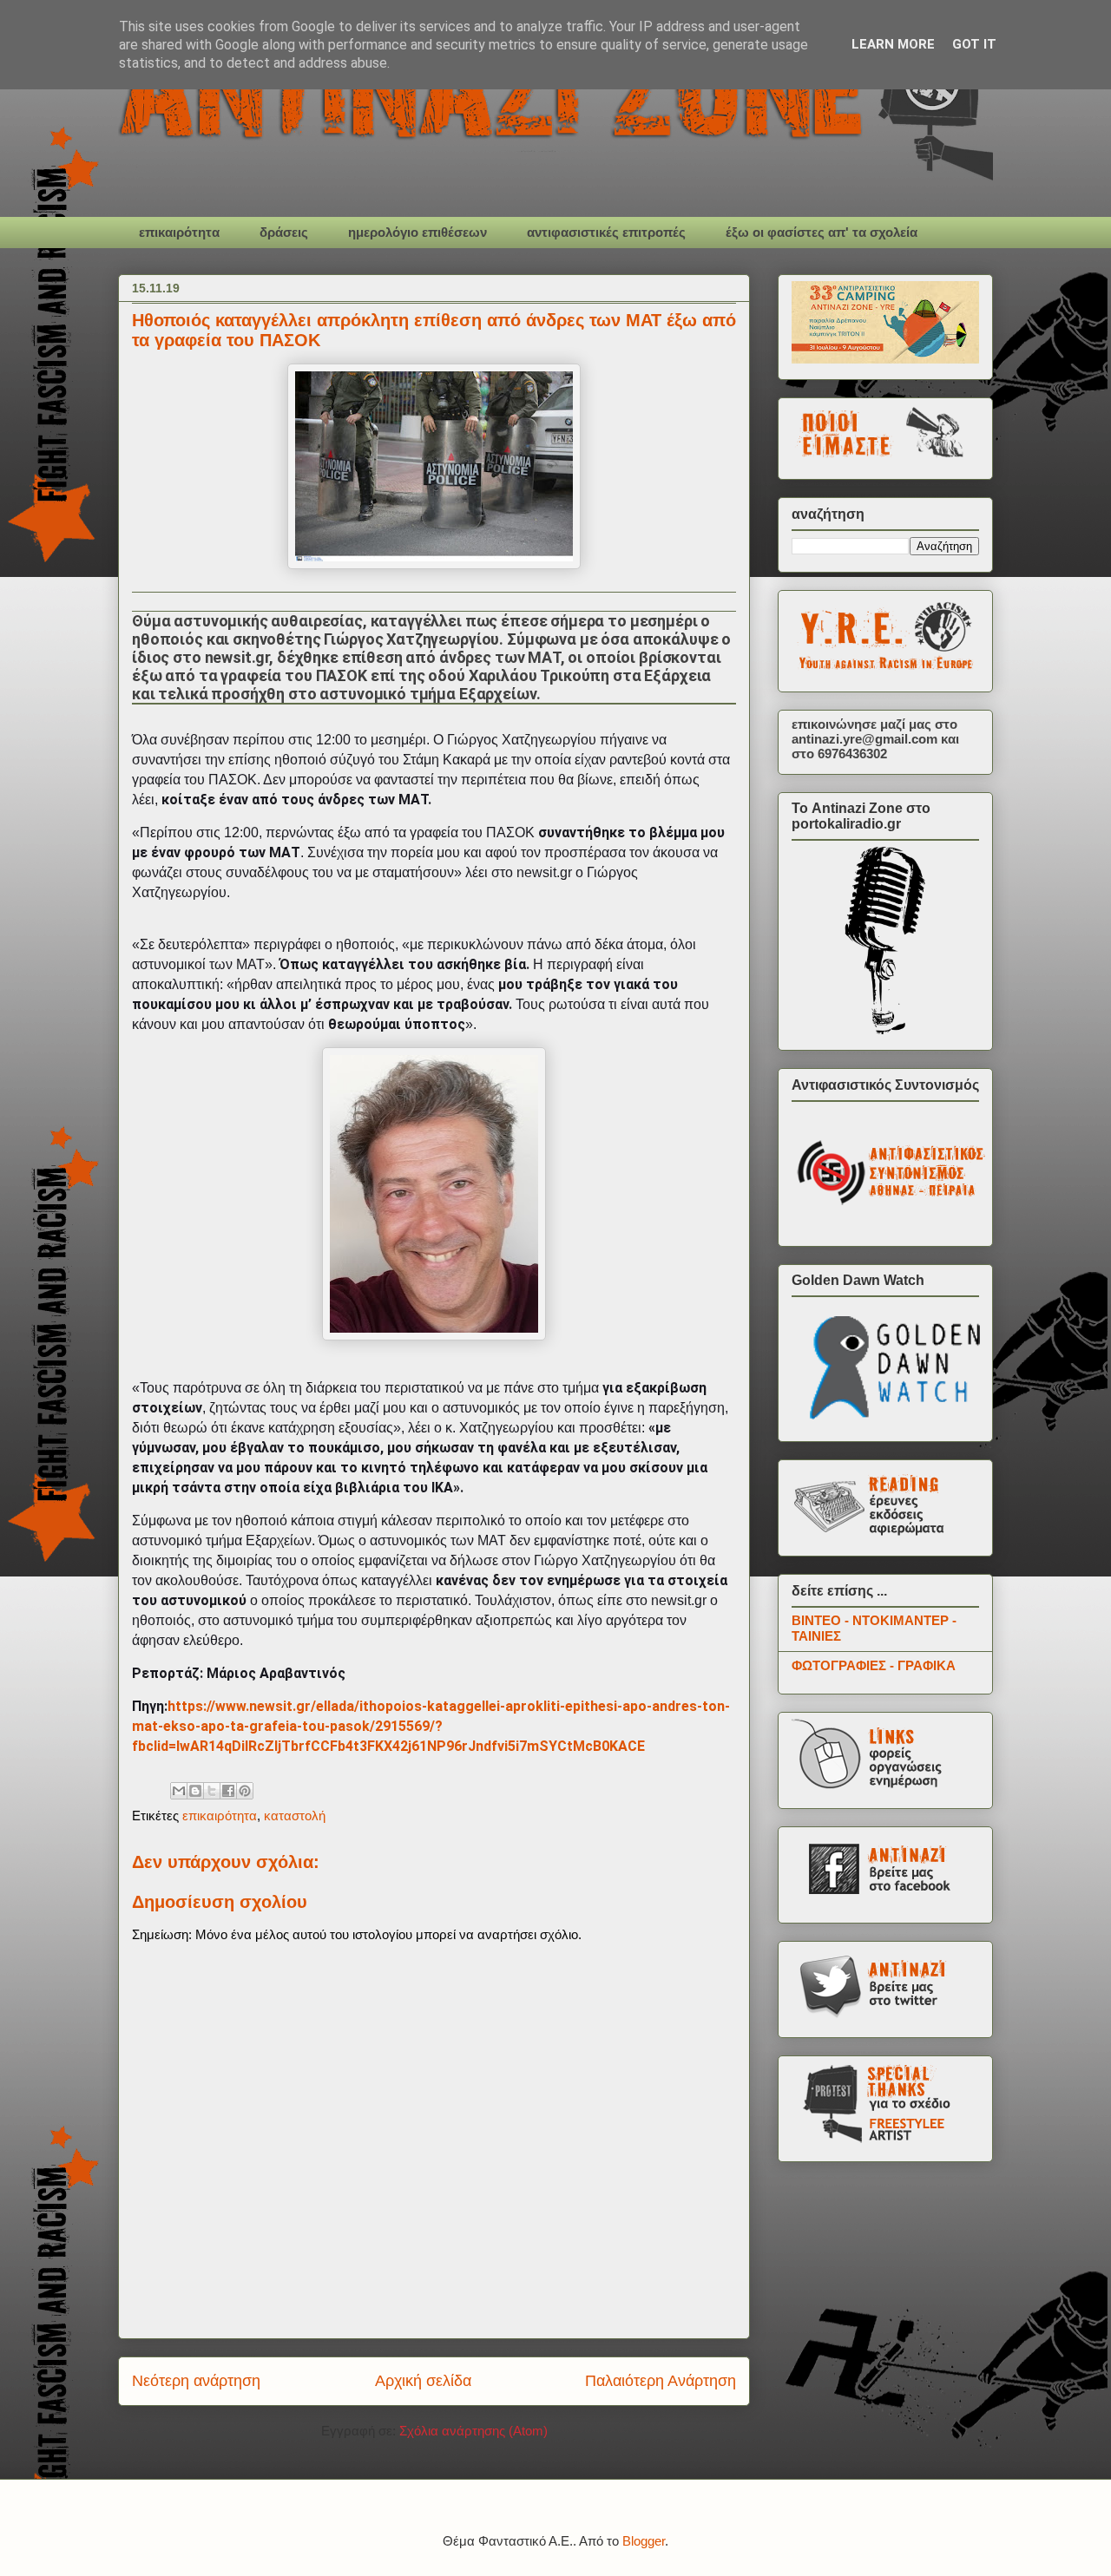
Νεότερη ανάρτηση (196, 2381)
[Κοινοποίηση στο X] (212, 1791)
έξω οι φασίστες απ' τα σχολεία (822, 232)
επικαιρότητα (179, 232)
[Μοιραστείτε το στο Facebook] (228, 1791)
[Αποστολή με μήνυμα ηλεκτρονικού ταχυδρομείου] (179, 1791)
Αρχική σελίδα (423, 2381)
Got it (974, 44)
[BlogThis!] (195, 1791)
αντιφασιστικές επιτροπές (606, 232)
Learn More (893, 44)
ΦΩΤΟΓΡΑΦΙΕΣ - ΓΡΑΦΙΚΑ (874, 1665)
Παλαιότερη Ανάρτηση (661, 2381)
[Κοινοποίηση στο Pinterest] (245, 1791)
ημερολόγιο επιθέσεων (417, 232)
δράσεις (284, 232)
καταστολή (295, 1816)
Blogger (644, 2541)
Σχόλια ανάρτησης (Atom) (473, 2431)
